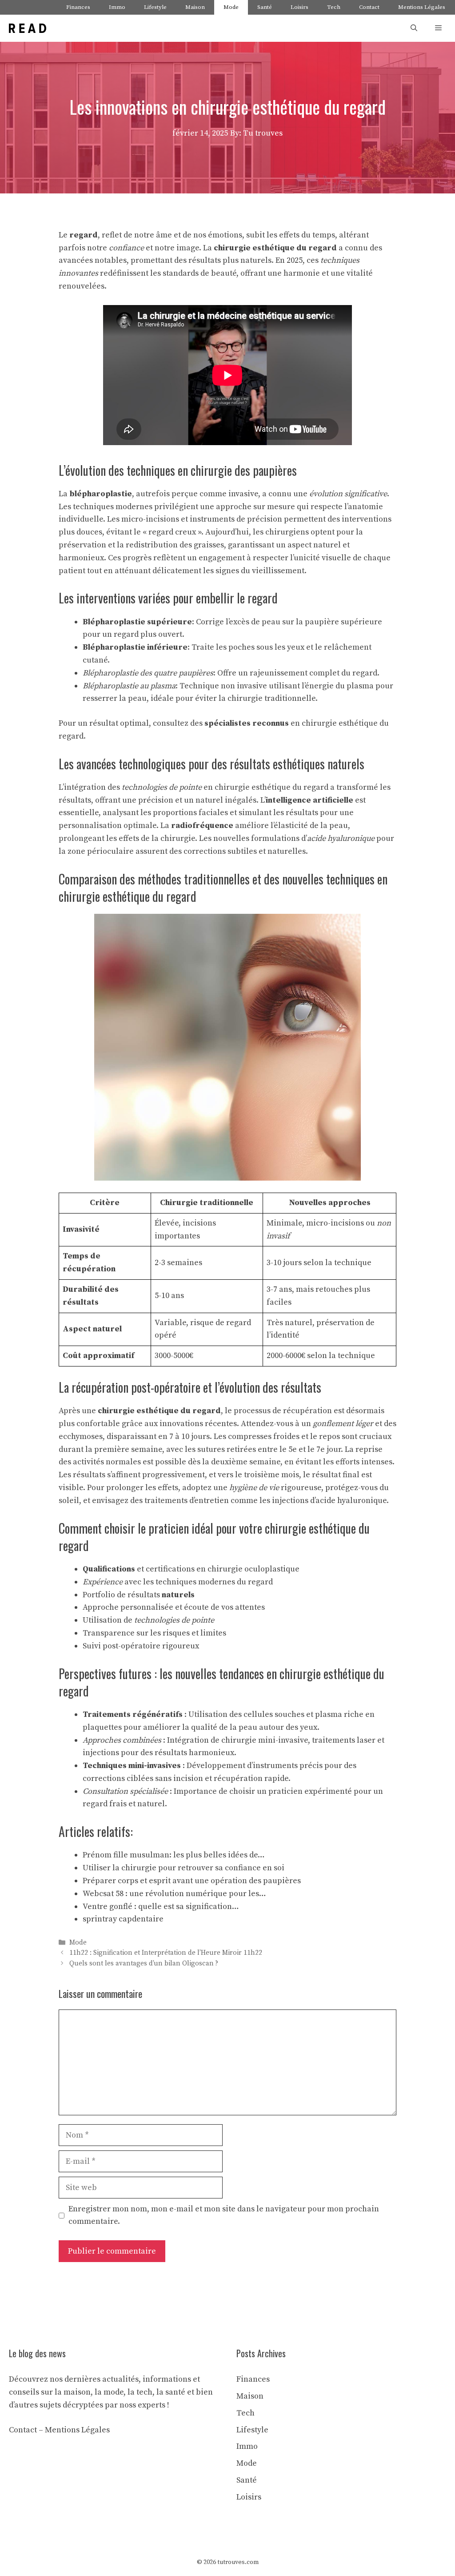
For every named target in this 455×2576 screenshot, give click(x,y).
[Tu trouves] (28, 28)
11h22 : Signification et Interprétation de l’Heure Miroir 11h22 (166, 1953)
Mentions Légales (422, 7)
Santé (265, 7)
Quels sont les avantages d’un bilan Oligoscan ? (144, 1963)
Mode (231, 7)
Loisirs (299, 7)
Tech (334, 7)
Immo (117, 7)
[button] (414, 28)
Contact (369, 7)
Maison (195, 7)
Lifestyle (155, 7)
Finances (78, 7)
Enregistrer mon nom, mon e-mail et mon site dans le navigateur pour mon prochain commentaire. (224, 2215)
